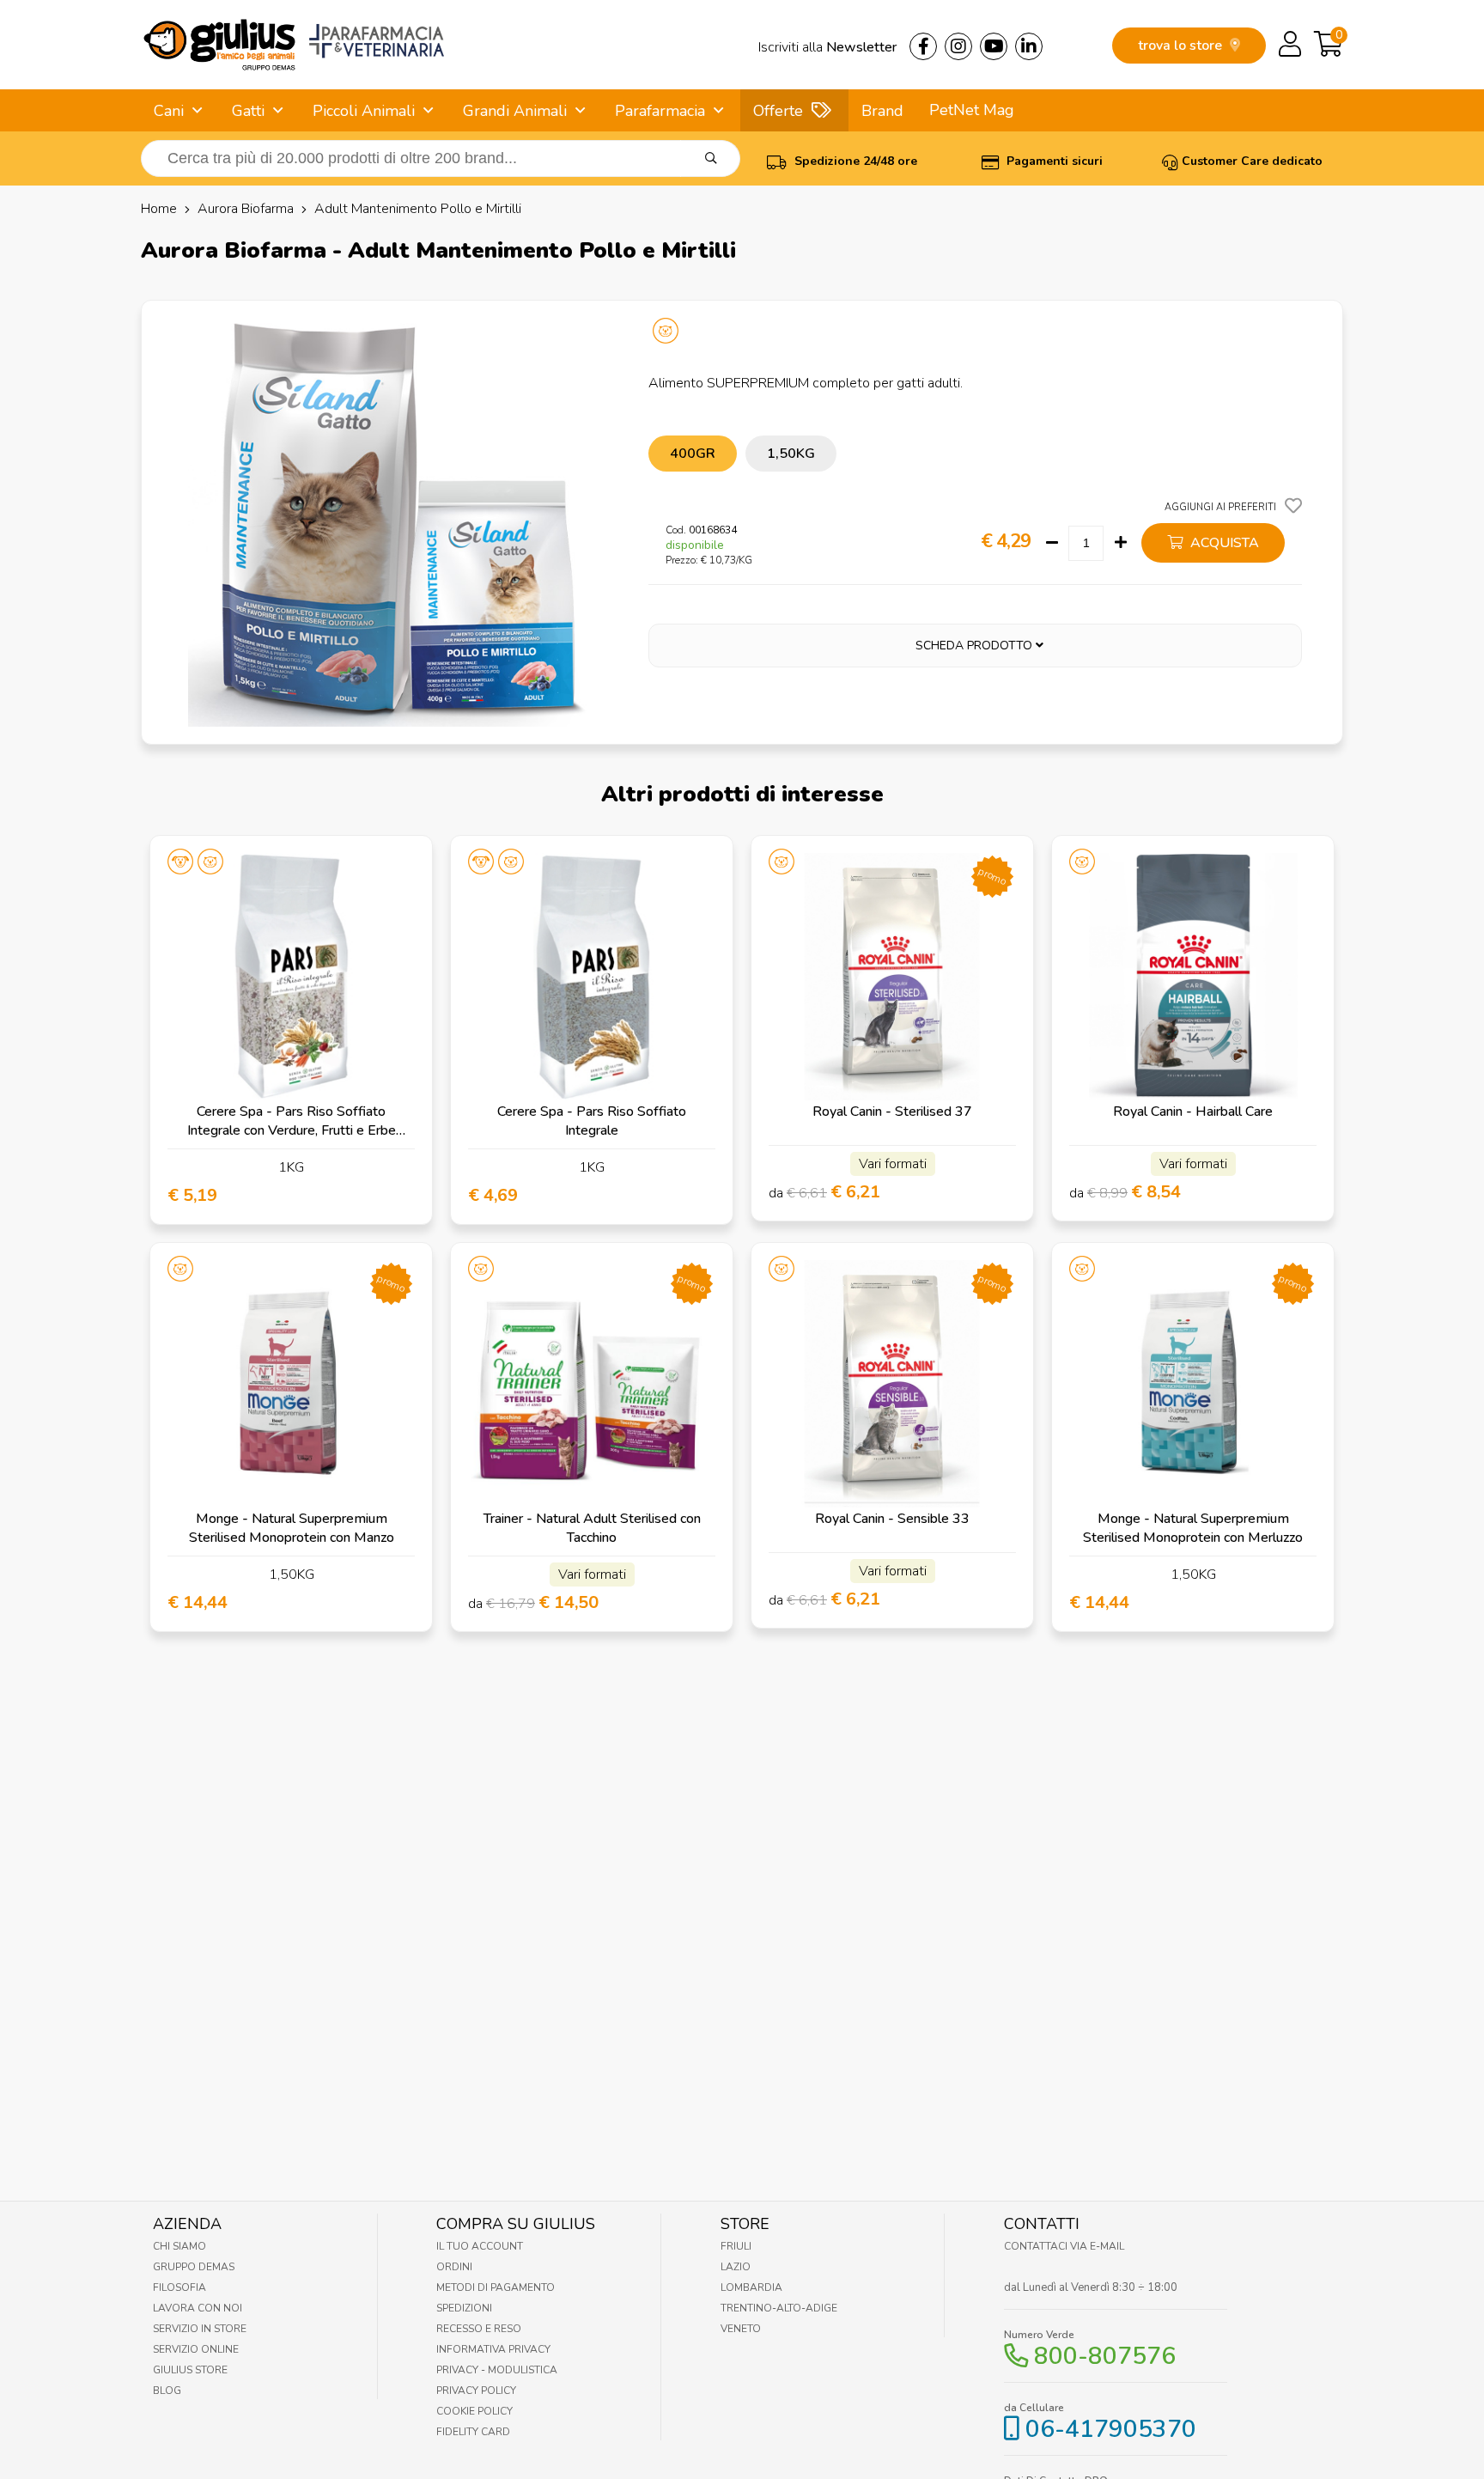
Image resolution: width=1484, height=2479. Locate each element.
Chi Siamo (179, 2246)
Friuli (736, 2246)
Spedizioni (464, 2308)
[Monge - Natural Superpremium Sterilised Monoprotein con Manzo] (291, 1384)
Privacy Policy (476, 2391)
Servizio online (196, 2349)
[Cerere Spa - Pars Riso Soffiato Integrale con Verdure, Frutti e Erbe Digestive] (291, 977)
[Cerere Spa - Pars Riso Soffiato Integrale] (592, 977)
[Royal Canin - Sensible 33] (892, 1384)
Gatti (248, 111)
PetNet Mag (972, 110)
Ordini (454, 2267)
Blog (167, 2391)
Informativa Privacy (493, 2349)
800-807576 (1105, 2356)
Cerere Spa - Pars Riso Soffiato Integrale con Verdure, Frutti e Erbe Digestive (292, 1130)
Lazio (736, 2267)
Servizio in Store (200, 2329)
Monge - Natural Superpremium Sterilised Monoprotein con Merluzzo (1193, 1528)
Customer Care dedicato (1252, 161)
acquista (1223, 543)
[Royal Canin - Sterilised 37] (892, 977)
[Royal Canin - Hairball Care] (1193, 977)
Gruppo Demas (194, 2267)
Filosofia (179, 2287)
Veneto (741, 2329)
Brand (882, 111)
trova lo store (1182, 46)
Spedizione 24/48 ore (854, 161)
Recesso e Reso (479, 2329)
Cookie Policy (474, 2411)
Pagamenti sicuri (1053, 161)
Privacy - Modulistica (497, 2370)
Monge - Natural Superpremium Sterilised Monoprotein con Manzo (292, 1528)
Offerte (778, 111)
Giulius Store (190, 2370)
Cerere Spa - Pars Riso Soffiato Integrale (592, 1121)
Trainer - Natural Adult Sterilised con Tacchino (592, 1528)
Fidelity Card (473, 2432)
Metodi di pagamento (496, 2287)
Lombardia (751, 2287)
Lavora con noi (198, 2308)
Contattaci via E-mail (1064, 2246)
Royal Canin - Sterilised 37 (892, 1112)
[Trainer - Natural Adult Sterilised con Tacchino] (592, 1384)
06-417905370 (1111, 2429)
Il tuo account (480, 2246)
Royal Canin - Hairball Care (1193, 1112)
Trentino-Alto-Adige (779, 2308)
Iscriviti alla (827, 47)
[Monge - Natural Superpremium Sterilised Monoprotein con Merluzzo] (1193, 1384)
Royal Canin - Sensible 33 (892, 1519)
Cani (169, 111)
